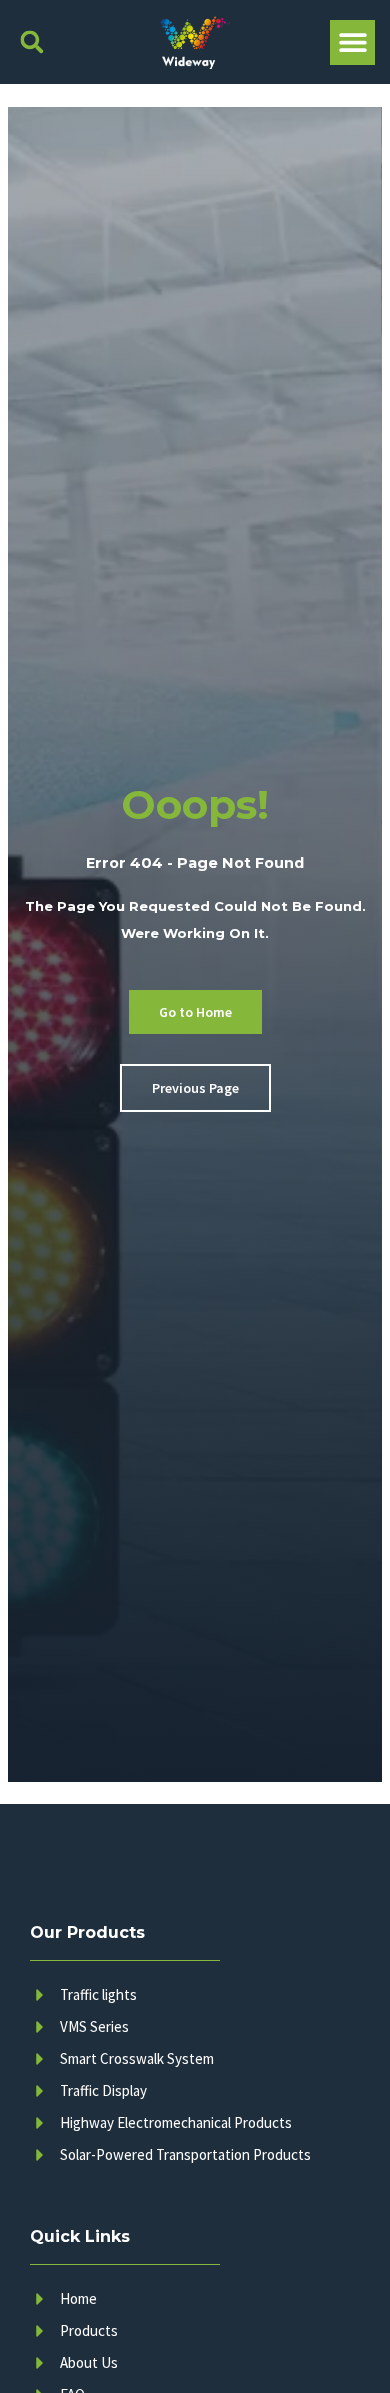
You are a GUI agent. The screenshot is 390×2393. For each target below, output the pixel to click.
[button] (31, 42)
